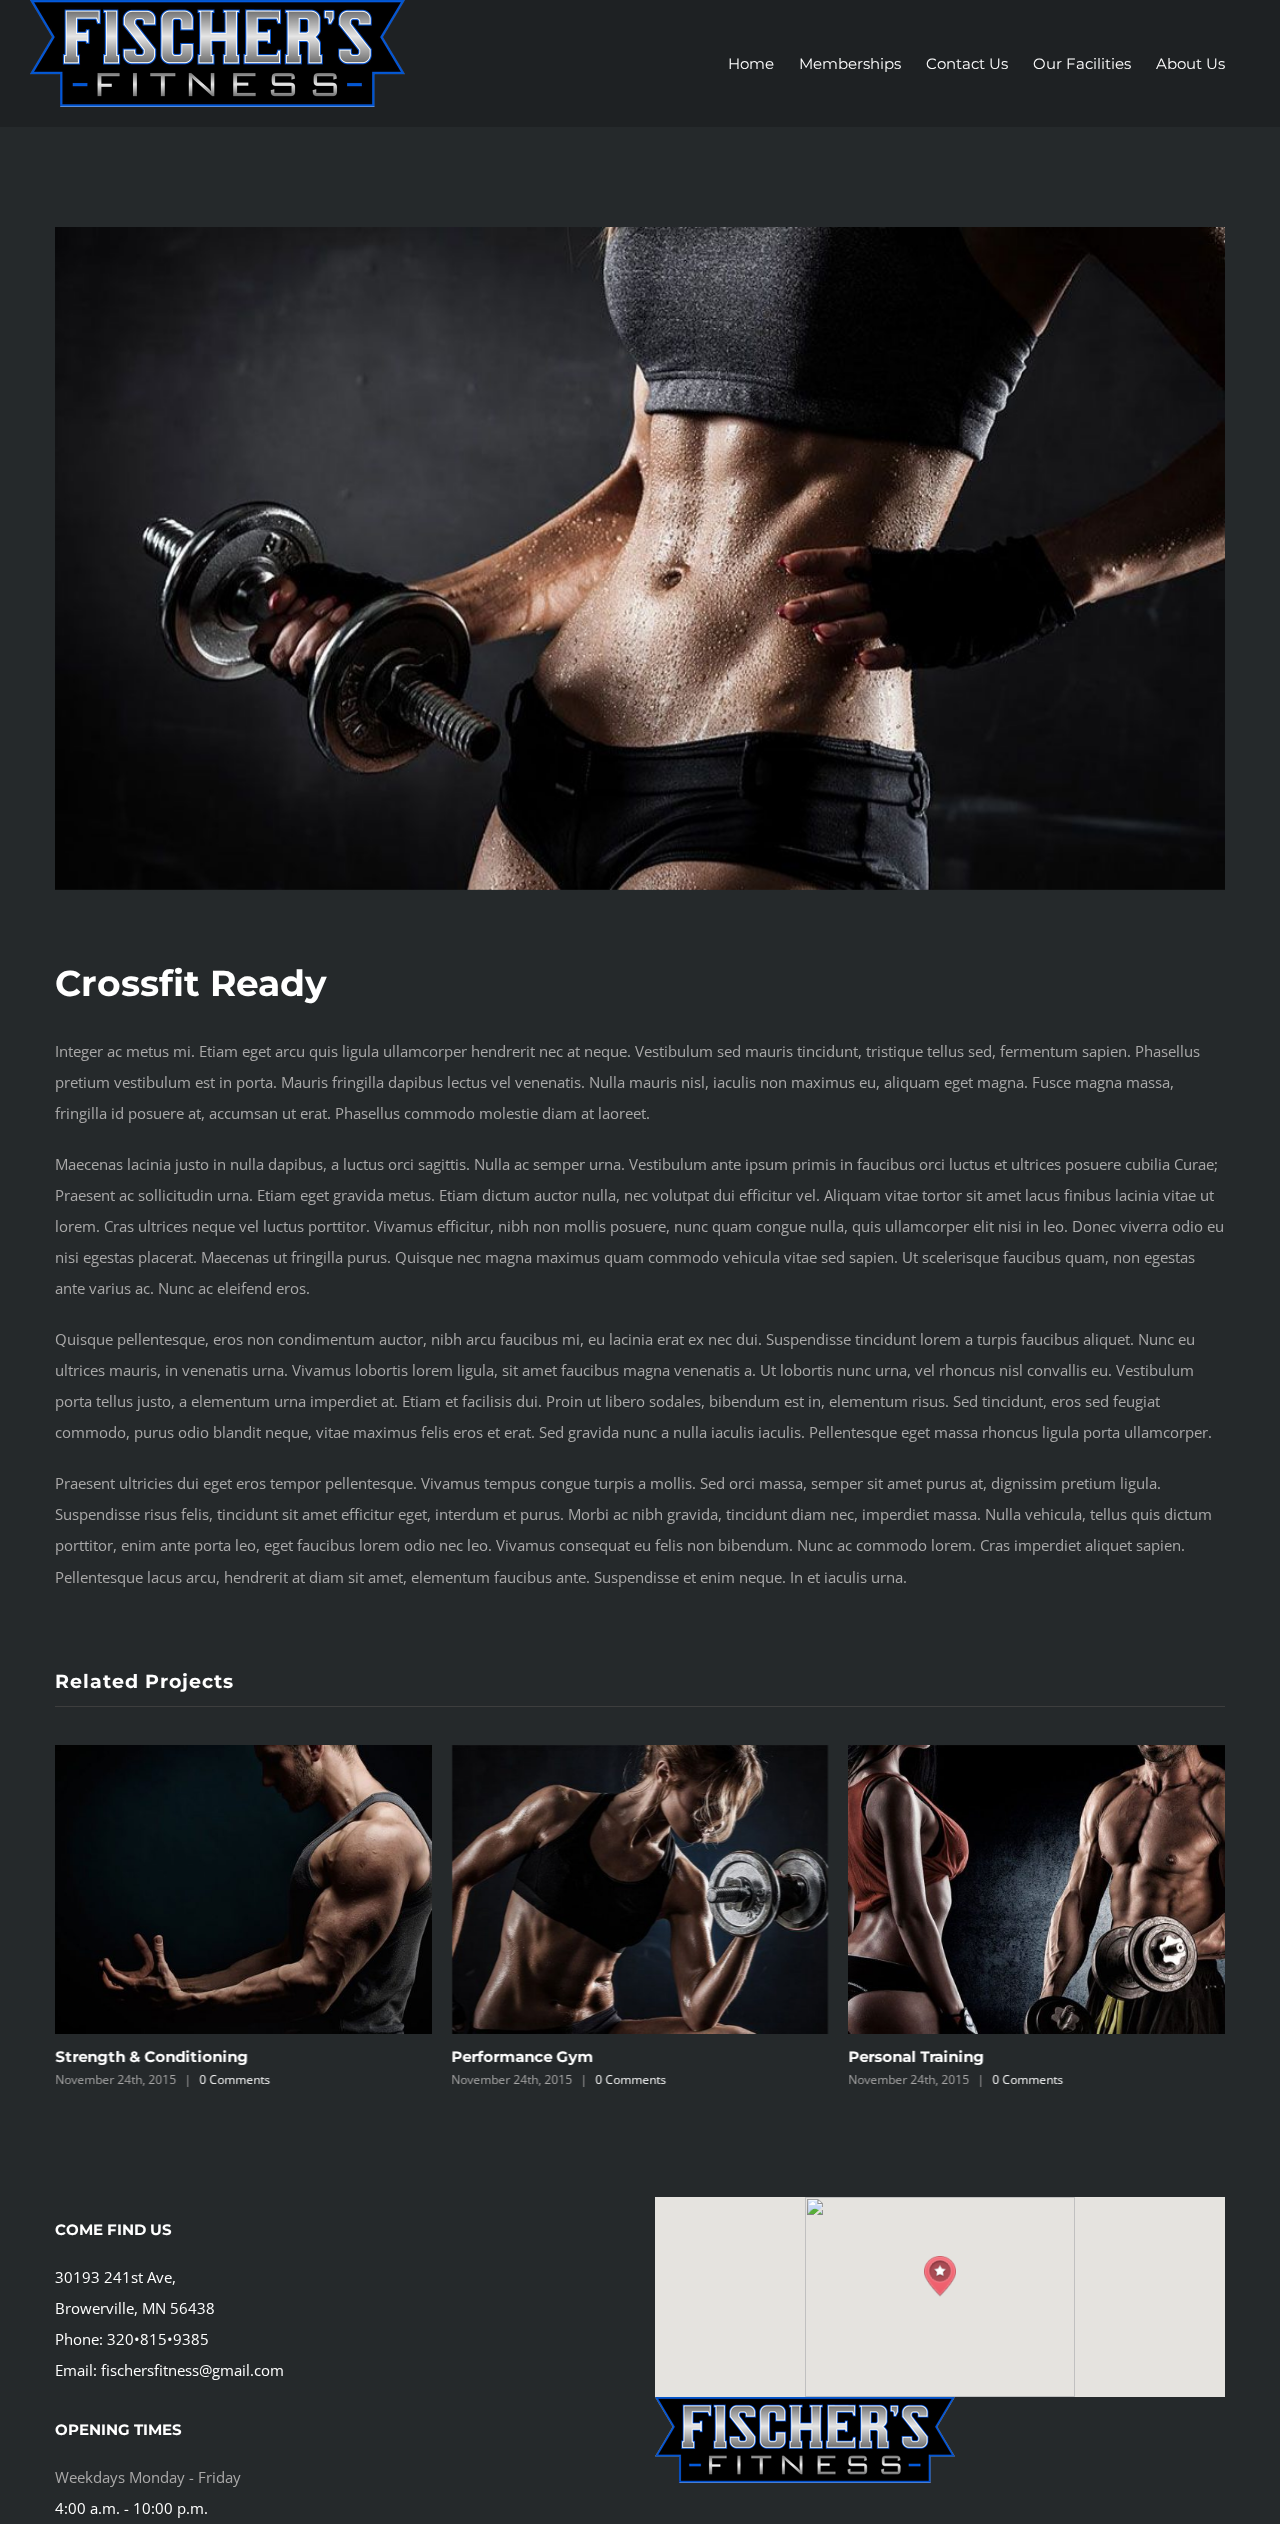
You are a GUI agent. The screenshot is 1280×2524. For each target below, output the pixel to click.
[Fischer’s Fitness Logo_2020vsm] (805, 2404)
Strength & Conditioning (151, 2056)
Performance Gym (523, 2056)
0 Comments (234, 2079)
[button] (940, 2276)
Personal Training (916, 2056)
